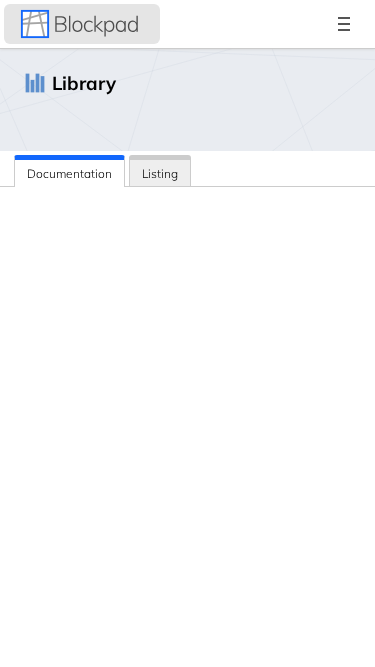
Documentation (69, 173)
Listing (160, 173)
